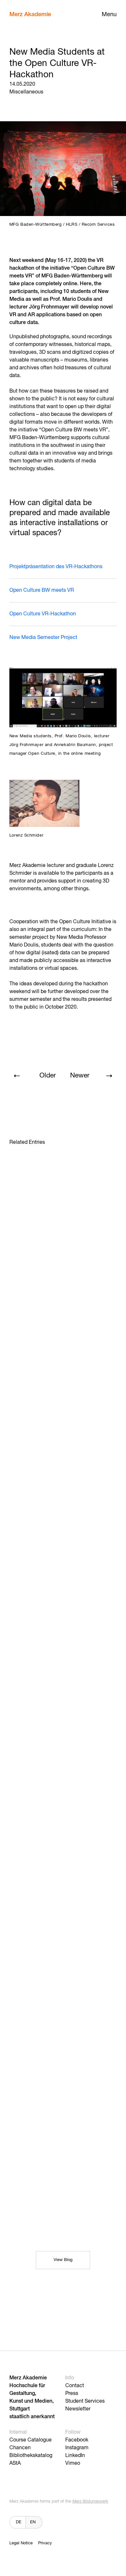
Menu (109, 15)
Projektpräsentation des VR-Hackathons (56, 567)
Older (48, 1076)
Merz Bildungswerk (90, 2501)
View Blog (63, 2260)
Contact (75, 2386)
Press (72, 2394)
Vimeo (73, 2463)
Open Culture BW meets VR (42, 590)
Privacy (45, 2543)
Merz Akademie (30, 15)
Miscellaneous (26, 92)
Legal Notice (21, 2543)
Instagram (77, 2448)
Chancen (20, 2448)
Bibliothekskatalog (31, 2456)
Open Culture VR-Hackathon (43, 614)
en (33, 2522)
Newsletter (78, 2409)
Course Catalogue (31, 2440)
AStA (15, 2463)
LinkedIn (75, 2456)
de (19, 2522)
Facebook (77, 2440)
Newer (80, 1076)
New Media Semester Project (43, 638)
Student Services (85, 2401)
